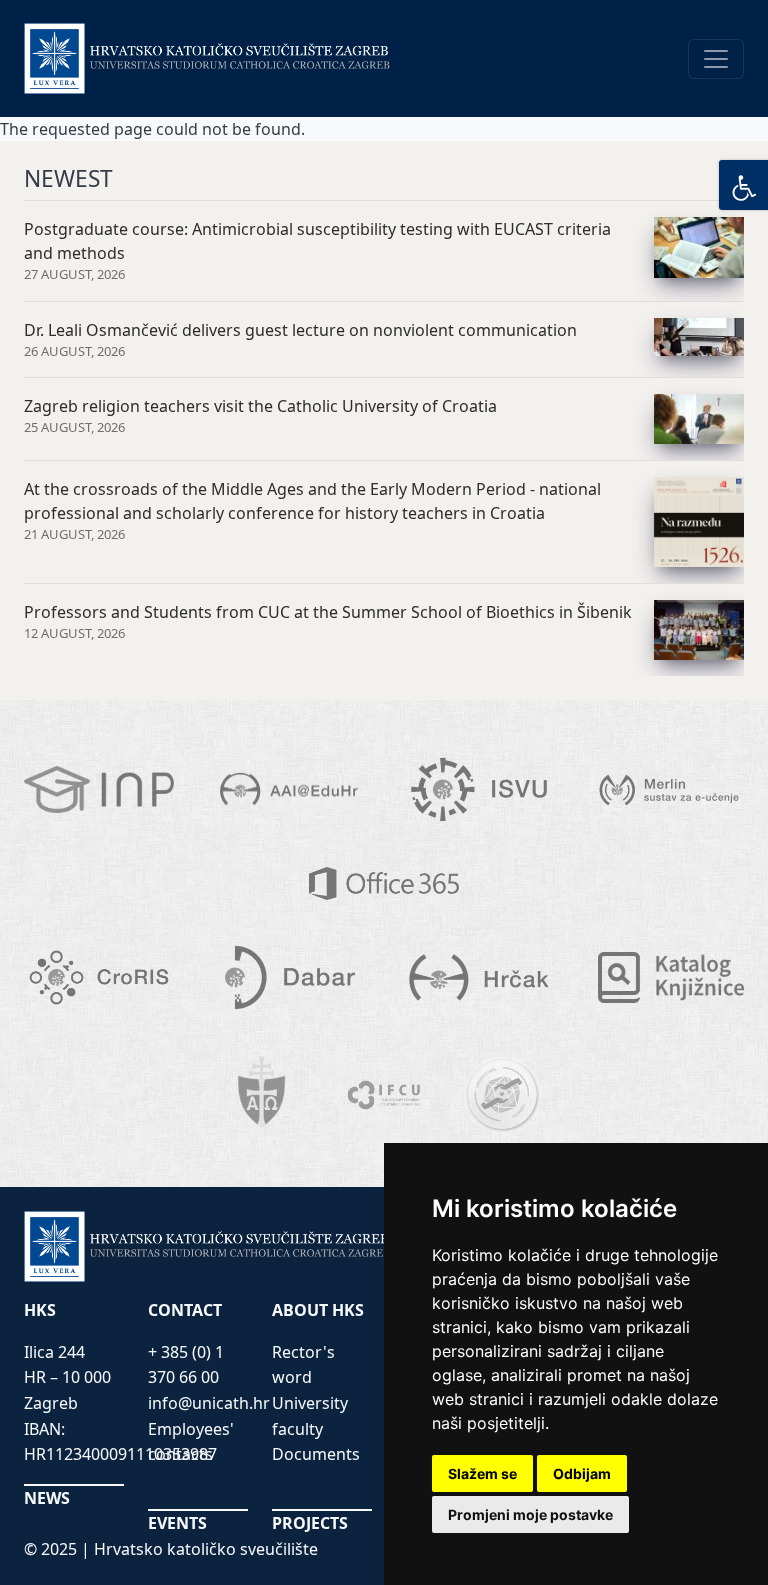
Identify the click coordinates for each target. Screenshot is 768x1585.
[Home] (207, 58)
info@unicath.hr (209, 1403)
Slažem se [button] (482, 1473)
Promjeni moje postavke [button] (530, 1514)
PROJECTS (310, 1523)
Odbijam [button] (582, 1473)
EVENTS (177, 1523)
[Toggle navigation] (716, 59)
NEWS (47, 1498)
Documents (316, 1454)
